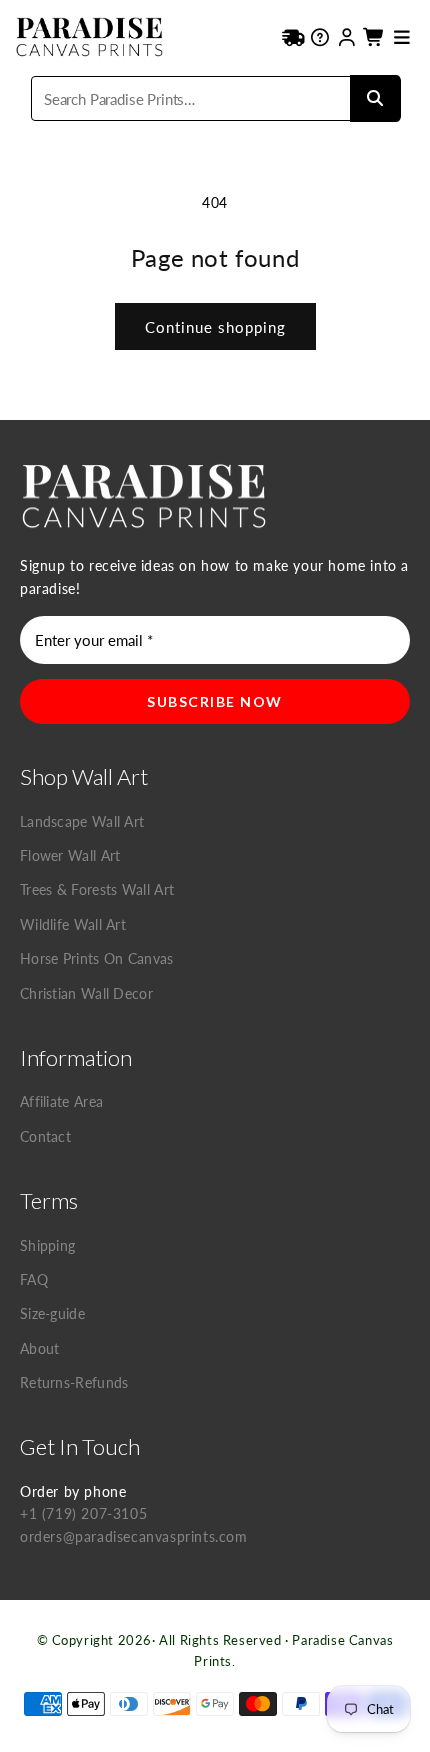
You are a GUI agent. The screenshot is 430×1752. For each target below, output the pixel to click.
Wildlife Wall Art (73, 924)
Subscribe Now (215, 701)
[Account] (347, 37)
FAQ (34, 1279)
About (40, 1348)
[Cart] (374, 37)
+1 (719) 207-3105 (83, 1513)
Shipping (47, 1245)
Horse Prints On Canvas (97, 958)
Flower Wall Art (70, 855)
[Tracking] (293, 37)
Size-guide (52, 1313)
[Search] (375, 98)
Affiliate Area (61, 1101)
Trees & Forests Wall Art (97, 889)
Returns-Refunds (74, 1382)
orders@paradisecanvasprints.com (134, 1536)
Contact (45, 1136)
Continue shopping (215, 327)
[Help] (320, 37)
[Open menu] (401, 37)
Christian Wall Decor (86, 993)
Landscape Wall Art (82, 821)
